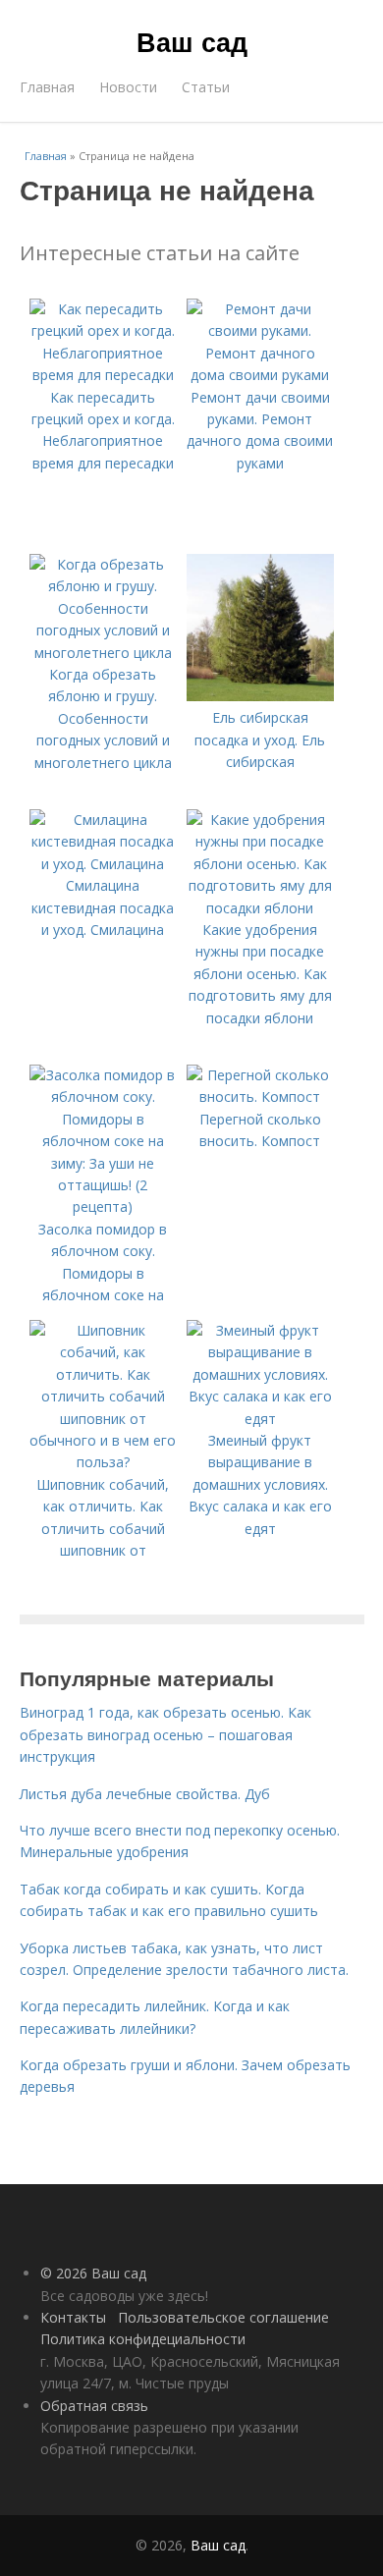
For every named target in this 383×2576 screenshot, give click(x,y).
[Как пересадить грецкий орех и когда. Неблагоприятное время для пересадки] (103, 375)
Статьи (206, 87)
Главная (47, 87)
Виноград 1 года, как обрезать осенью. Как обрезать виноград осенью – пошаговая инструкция (165, 1734)
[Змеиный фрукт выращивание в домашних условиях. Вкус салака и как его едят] (260, 1419)
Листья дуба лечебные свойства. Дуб (145, 1794)
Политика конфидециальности (143, 2339)
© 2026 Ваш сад (93, 2273)
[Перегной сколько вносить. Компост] (260, 1096)
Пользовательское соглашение (223, 2317)
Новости (128, 87)
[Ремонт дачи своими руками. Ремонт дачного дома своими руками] (260, 375)
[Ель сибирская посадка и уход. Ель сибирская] (260, 696)
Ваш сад (192, 41)
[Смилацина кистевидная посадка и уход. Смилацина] (103, 864)
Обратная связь (94, 2406)
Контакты (73, 2317)
